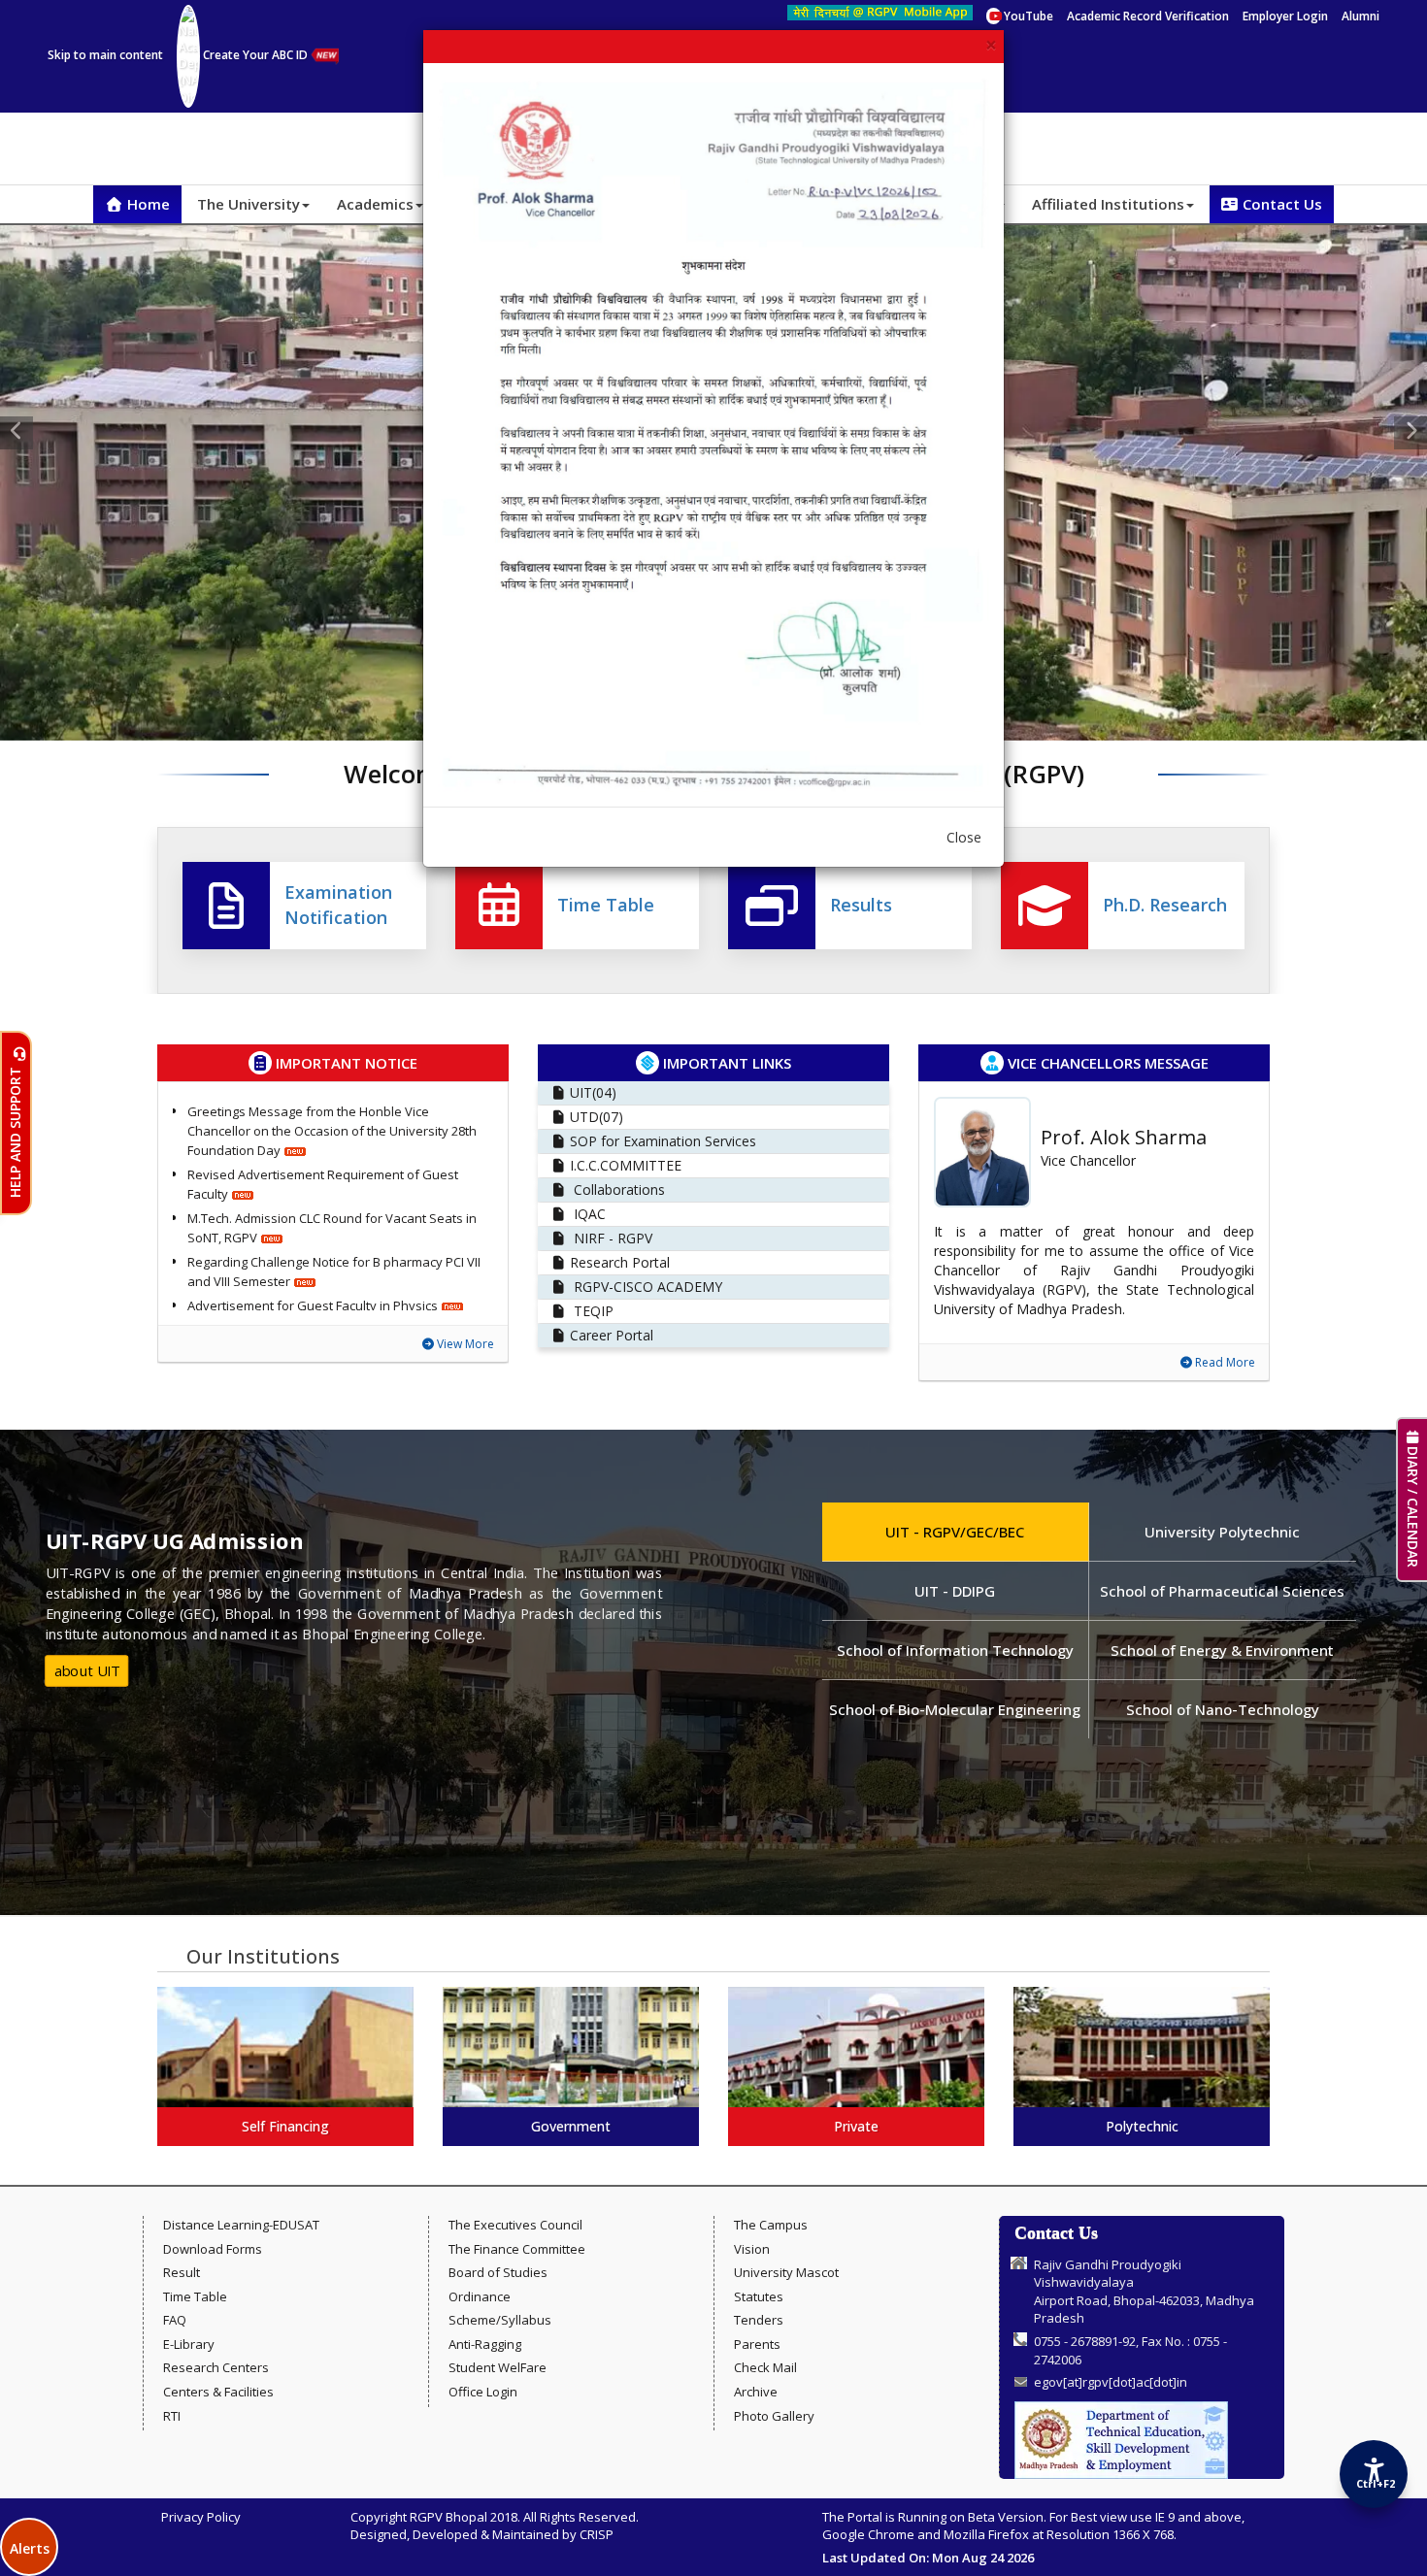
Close (964, 837)
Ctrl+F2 (1375, 2483)
